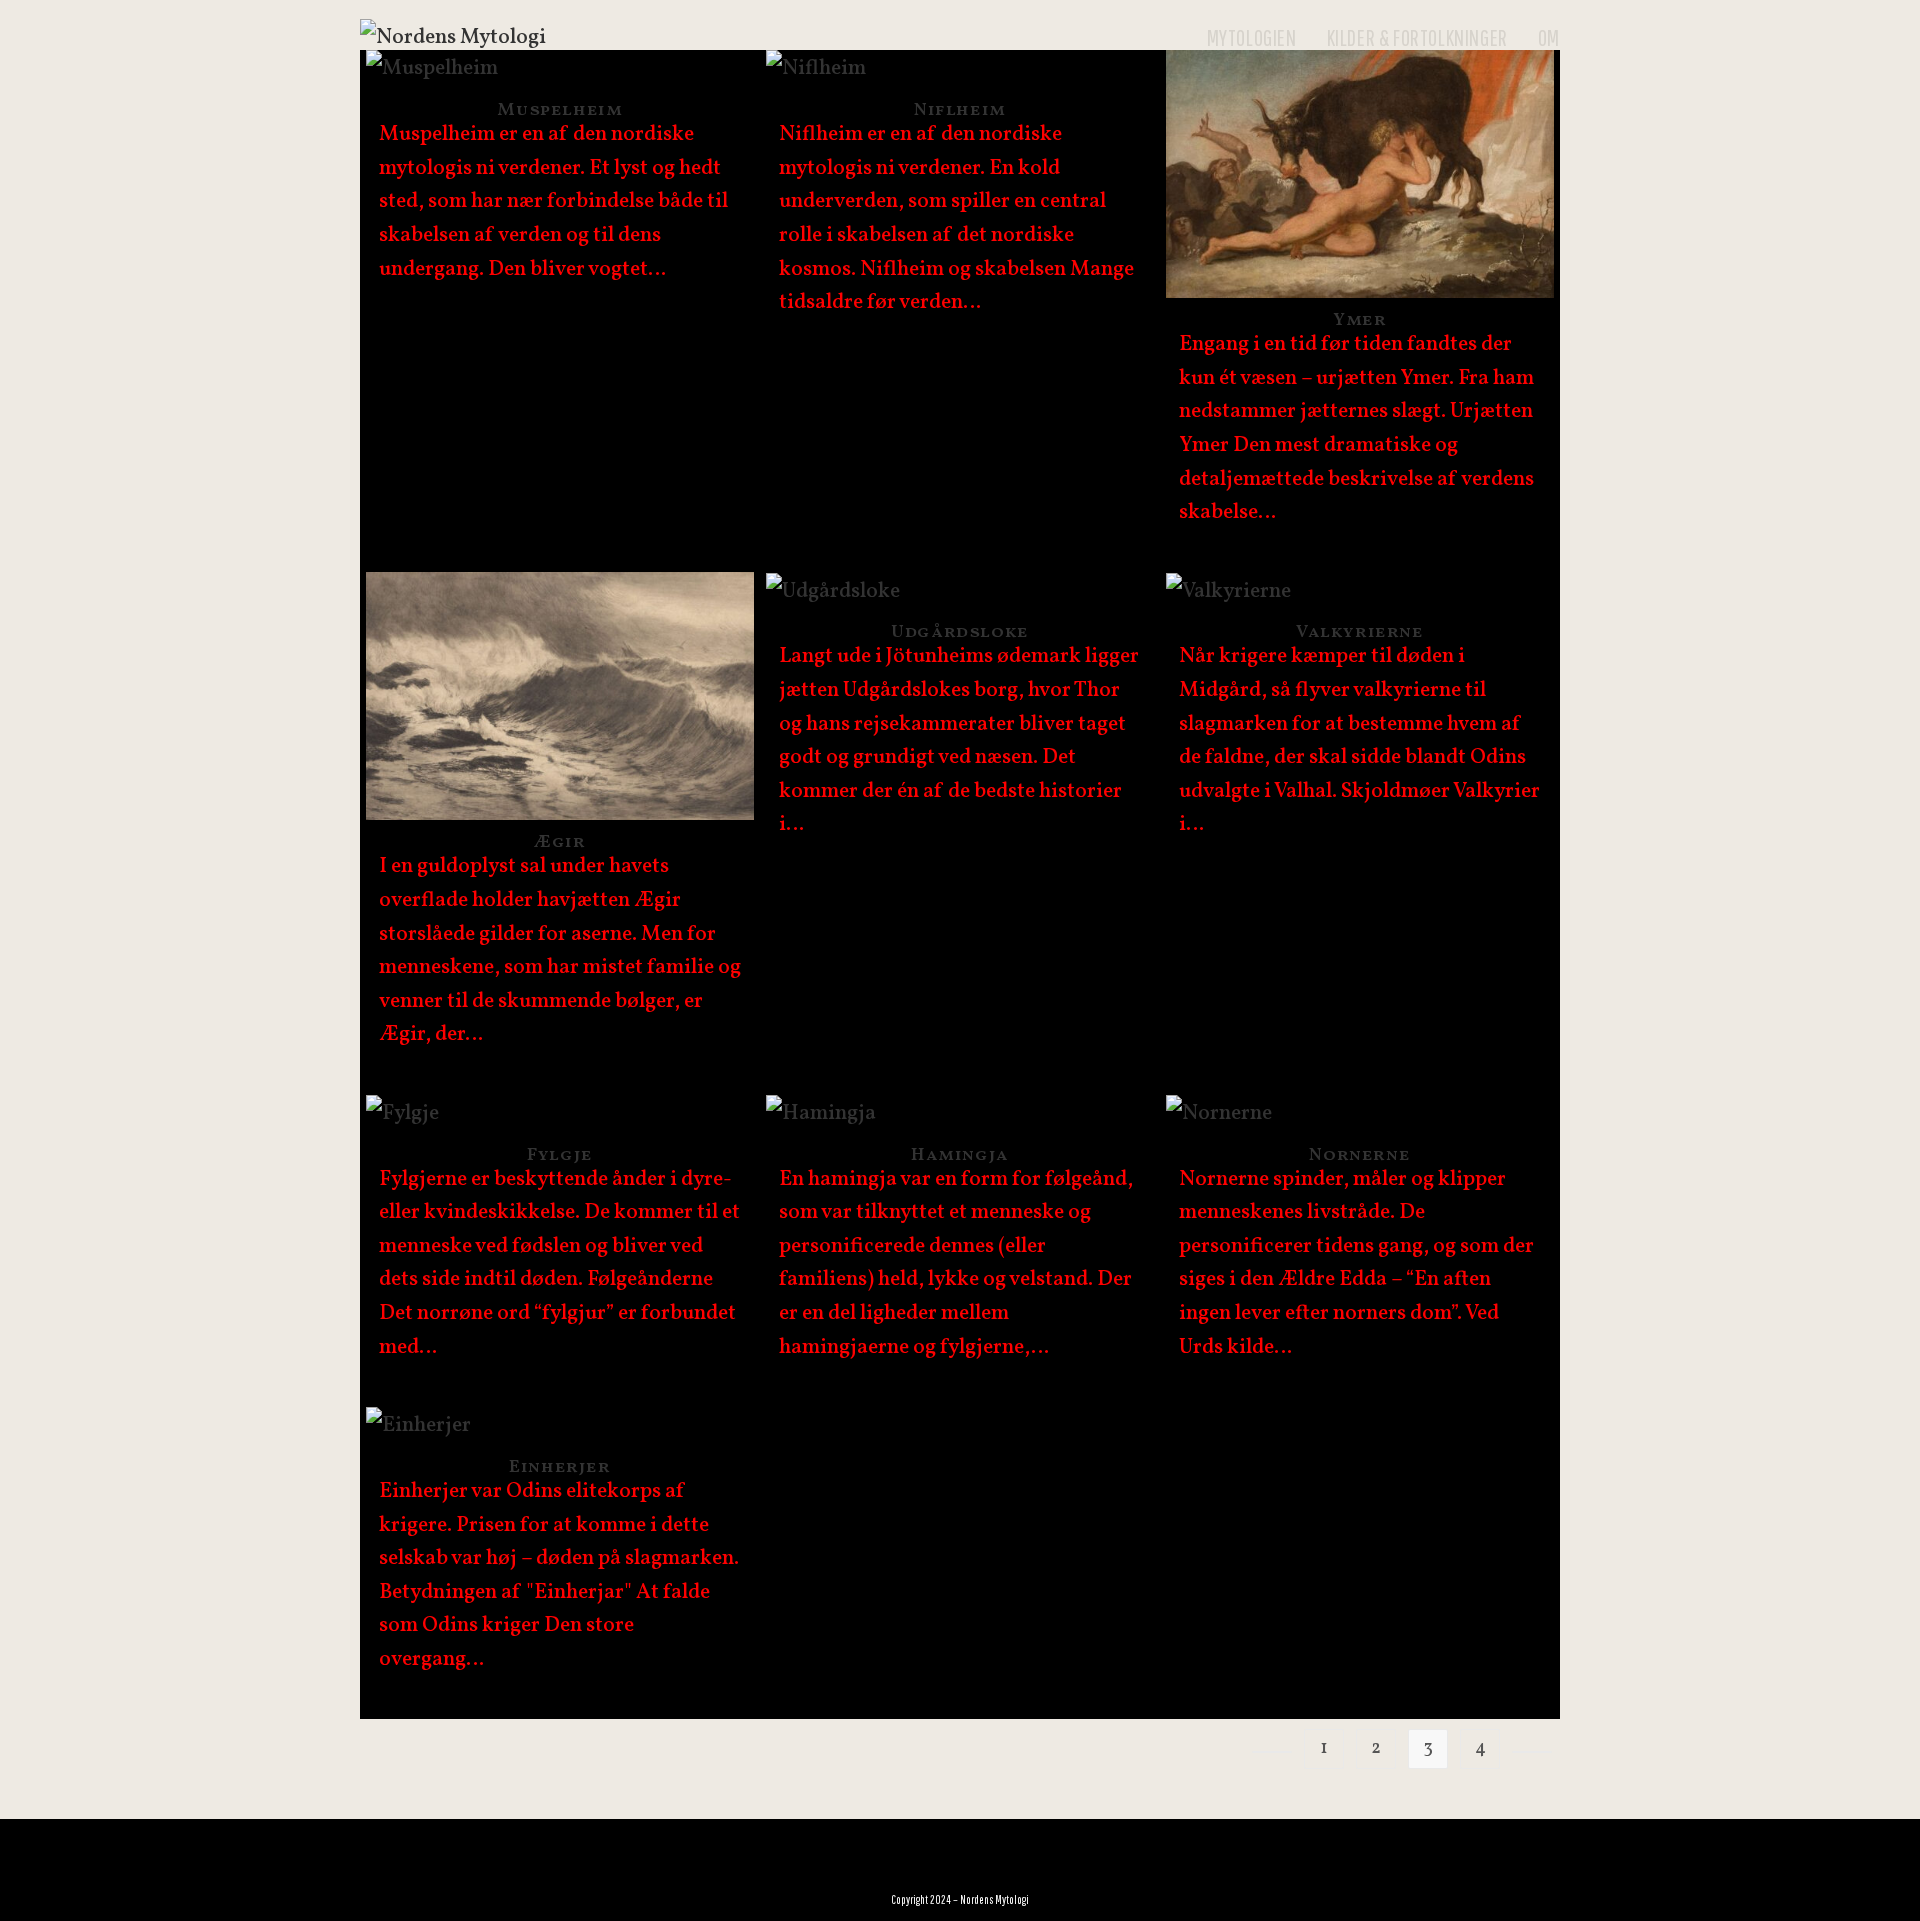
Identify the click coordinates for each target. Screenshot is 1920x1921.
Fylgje (560, 1155)
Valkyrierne (1360, 632)
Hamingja (960, 1155)
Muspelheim (559, 110)
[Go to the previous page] (1272, 1752)
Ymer (1359, 320)
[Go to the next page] (1532, 1752)
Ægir (559, 842)
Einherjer (559, 1467)
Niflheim (960, 110)
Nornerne (1359, 1155)
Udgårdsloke (960, 632)
